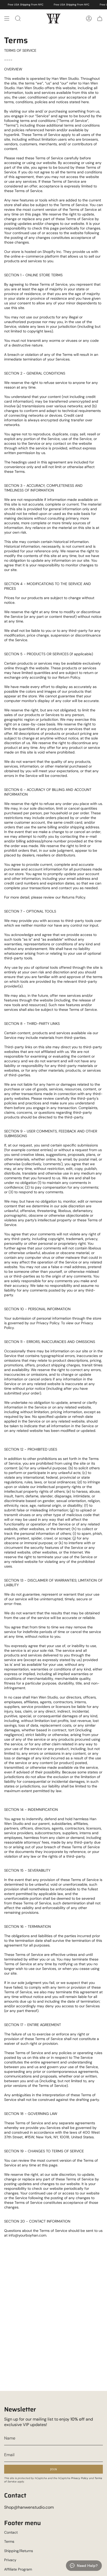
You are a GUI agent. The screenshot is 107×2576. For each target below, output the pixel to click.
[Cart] (100, 18)
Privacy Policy (80, 2478)
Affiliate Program (18, 2569)
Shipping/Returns (19, 2551)
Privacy (10, 2560)
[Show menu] (7, 18)
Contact (11, 2532)
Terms (9, 2541)
